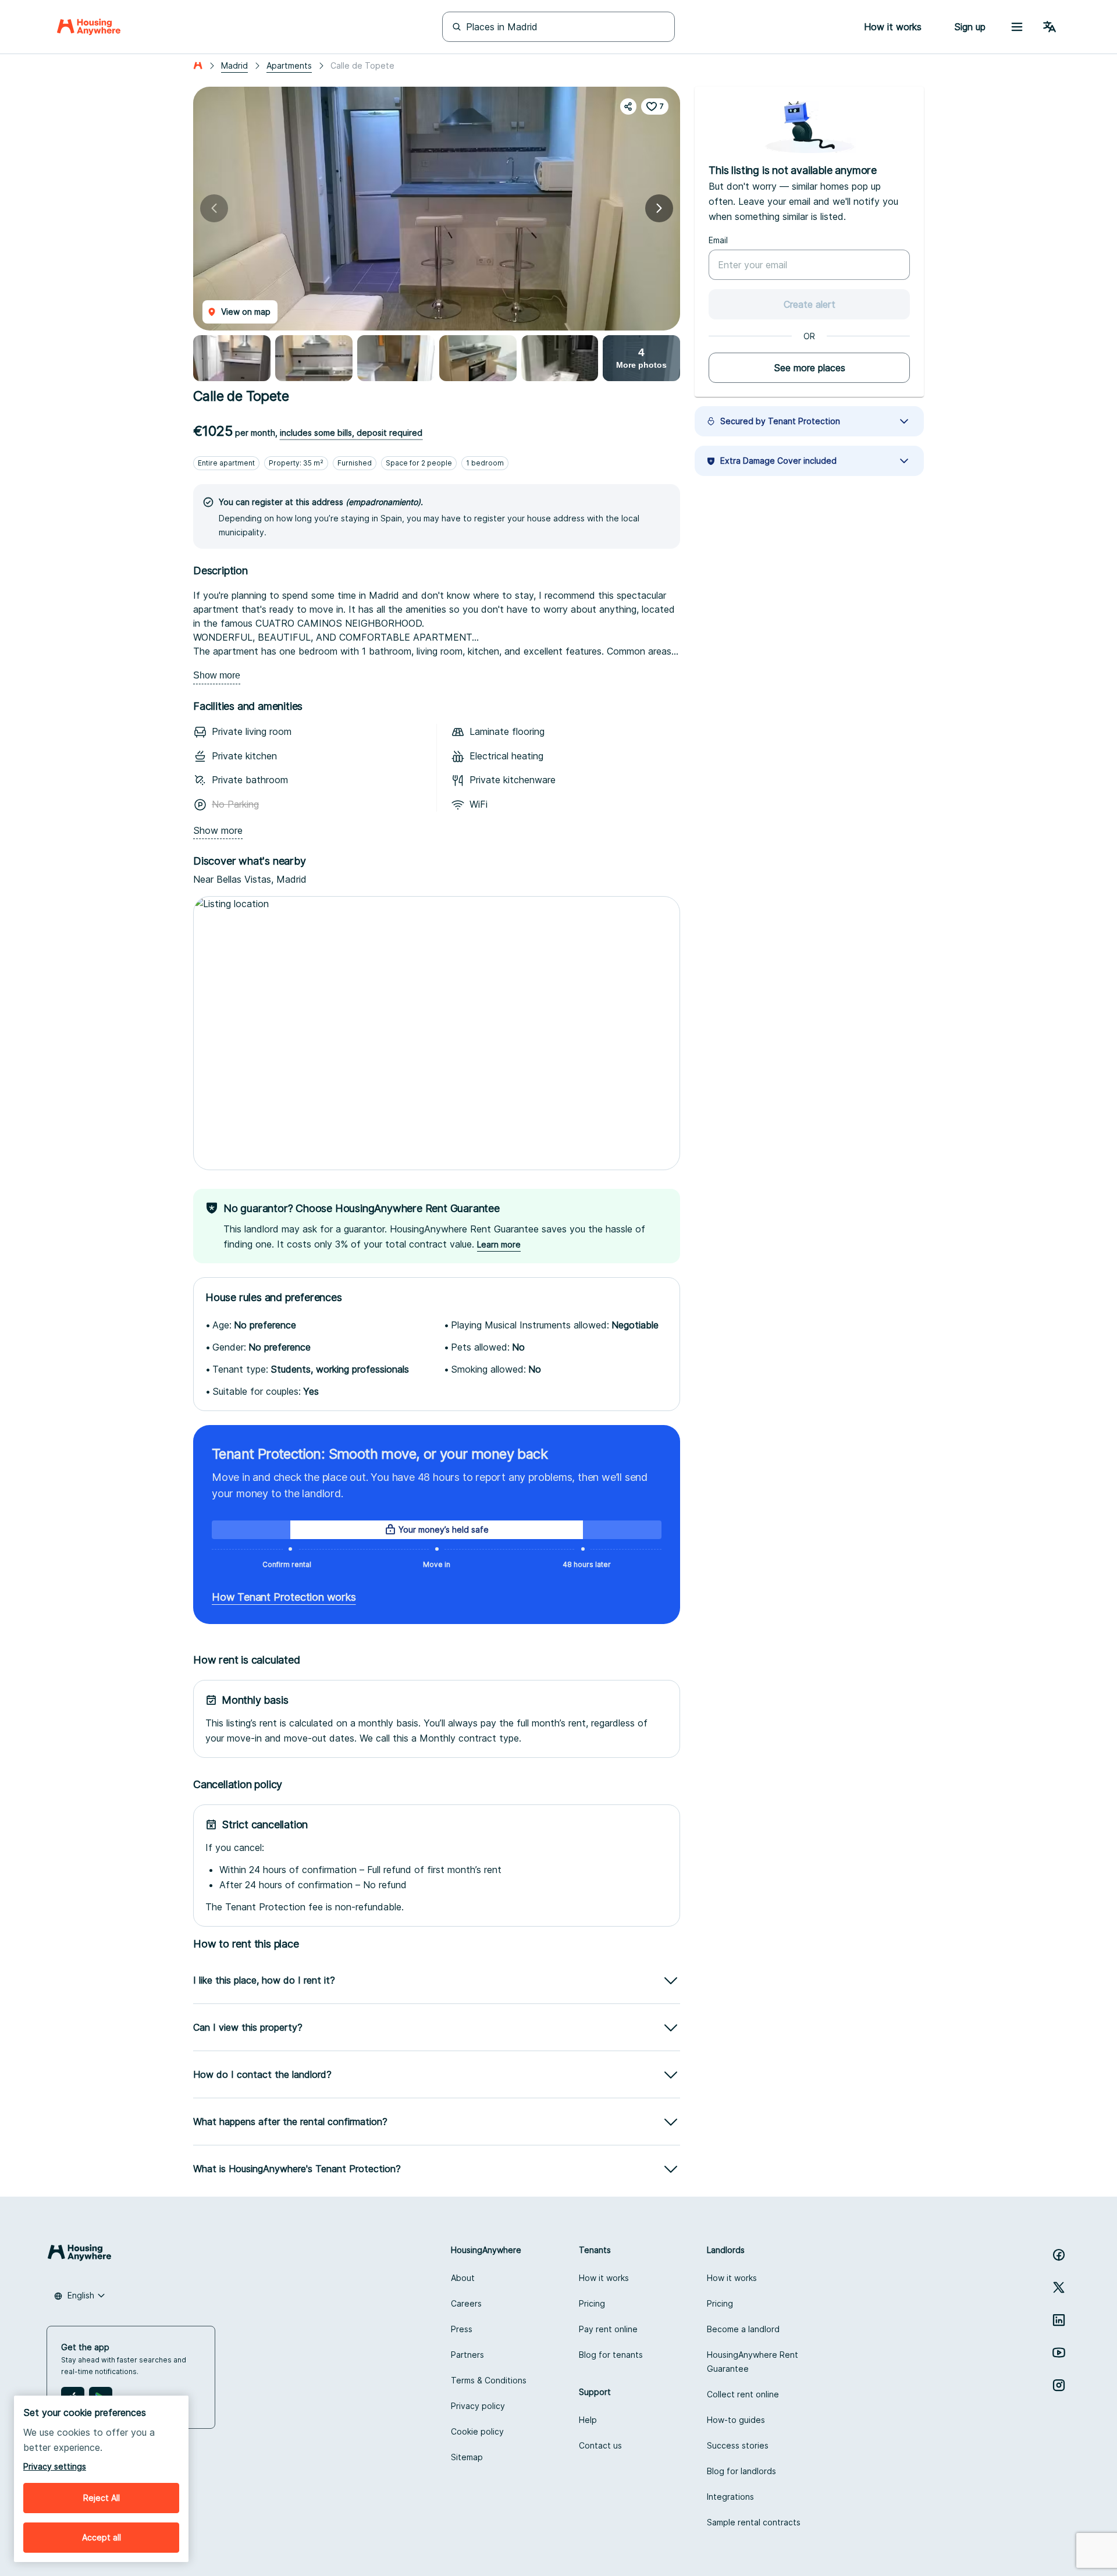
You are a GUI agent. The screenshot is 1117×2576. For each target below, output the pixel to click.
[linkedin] (1059, 2320)
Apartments (289, 65)
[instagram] (1059, 2385)
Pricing (592, 2303)
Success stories (738, 2445)
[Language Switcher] (1050, 27)
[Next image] (659, 208)
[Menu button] (1017, 27)
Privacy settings (55, 2466)
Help (588, 2420)
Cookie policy (477, 2431)
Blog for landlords (741, 2471)
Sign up (970, 27)
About (463, 2278)
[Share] (628, 106)
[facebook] (1059, 2255)
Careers (466, 2303)
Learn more (499, 1244)
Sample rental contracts (754, 2522)
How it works (604, 2278)
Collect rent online (743, 2394)
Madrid (234, 65)
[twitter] (1059, 2287)
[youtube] (1059, 2353)
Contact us (600, 2445)
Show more (217, 675)
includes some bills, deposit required (351, 433)
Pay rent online (608, 2329)
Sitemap (467, 2457)
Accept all (102, 2537)
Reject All (102, 2498)
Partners (467, 2355)
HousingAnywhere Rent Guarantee (753, 2362)
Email (718, 240)
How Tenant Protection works (284, 1597)
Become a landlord (743, 2329)
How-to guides (736, 2420)
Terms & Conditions (489, 2380)
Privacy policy (478, 2406)
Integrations (730, 2497)
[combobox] (80, 2296)
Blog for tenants (611, 2355)
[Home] (89, 27)
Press (462, 2329)
